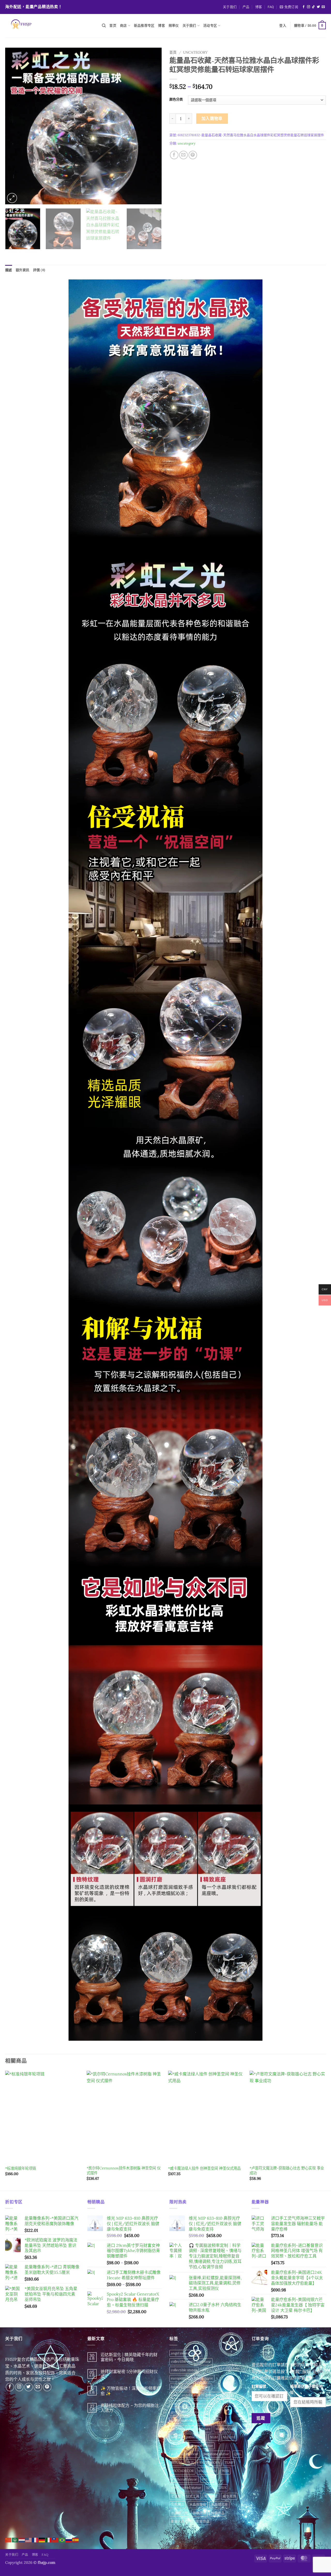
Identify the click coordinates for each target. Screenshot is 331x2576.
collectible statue (184, 2370)
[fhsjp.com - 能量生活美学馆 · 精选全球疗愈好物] (50, 26)
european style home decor (192, 2378)
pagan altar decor (185, 2454)
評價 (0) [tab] (39, 270)
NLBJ (214, 2437)
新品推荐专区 (144, 26)
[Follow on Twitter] (318, 7)
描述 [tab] (9, 270)
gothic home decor (220, 2395)
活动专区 (210, 26)
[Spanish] (76, 2539)
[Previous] (15, 126)
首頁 (173, 52)
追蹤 (261, 2418)
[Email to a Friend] (183, 155)
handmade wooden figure (191, 2429)
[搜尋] (104, 26)
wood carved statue (186, 2488)
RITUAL (177, 2462)
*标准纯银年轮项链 (21, 2168)
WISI (225, 2471)
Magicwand (224, 2429)
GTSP (216, 2420)
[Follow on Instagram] (309, 7)
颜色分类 (176, 99)
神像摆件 (199, 2513)
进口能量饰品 (199, 2521)
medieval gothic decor (188, 2437)
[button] (289, 7)
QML (238, 2454)
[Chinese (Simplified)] (9, 2539)
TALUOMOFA (209, 2462)
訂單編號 (259, 2386)
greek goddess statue (187, 2412)
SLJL (191, 2462)
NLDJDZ (229, 2437)
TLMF (229, 2462)
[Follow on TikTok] (313, 7)
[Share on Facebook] (174, 155)
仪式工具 (193, 2496)
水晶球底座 (219, 2504)
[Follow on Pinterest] (47, 2387)
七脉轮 (176, 2496)
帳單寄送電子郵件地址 (306, 2389)
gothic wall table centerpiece (193, 2404)
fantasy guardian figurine (191, 2387)
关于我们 (230, 7)
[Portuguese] (62, 2539)
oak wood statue (201, 2446)
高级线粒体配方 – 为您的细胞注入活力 (130, 2408)
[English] (29, 2539)
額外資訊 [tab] (23, 270)
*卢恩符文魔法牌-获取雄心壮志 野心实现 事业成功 (287, 2171)
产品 (246, 7)
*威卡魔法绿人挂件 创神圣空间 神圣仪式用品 (204, 2168)
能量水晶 (178, 2521)
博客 (259, 7)
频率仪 (174, 26)
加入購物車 (212, 118)
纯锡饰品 (218, 2513)
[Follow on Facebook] (304, 7)
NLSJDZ (177, 2446)
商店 (123, 26)
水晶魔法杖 (179, 2513)
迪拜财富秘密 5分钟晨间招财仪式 (129, 2374)
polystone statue (216, 2454)
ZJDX (223, 2488)
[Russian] (69, 2539)
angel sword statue (186, 2353)
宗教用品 (178, 2504)
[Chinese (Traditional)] (56, 2539)
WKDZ (207, 2479)
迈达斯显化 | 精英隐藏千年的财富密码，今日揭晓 (129, 2357)
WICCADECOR (182, 2471)
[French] (35, 2539)
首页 (113, 26)
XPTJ (210, 2488)
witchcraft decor (184, 2479)
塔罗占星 (211, 2496)
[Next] (152, 126)
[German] (42, 2539)
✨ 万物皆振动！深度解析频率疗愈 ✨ (131, 2391)
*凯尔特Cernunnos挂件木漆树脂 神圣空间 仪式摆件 (124, 2171)
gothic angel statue (186, 2395)
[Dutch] (22, 2539)
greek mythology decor (189, 2420)
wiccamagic (208, 2471)
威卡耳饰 (229, 2496)
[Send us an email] (323, 7)
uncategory (195, 52)
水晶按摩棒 (198, 2504)
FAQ (271, 7)
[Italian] (49, 2539)
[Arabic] (15, 2539)
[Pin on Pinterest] (193, 155)
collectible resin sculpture (191, 2361)
